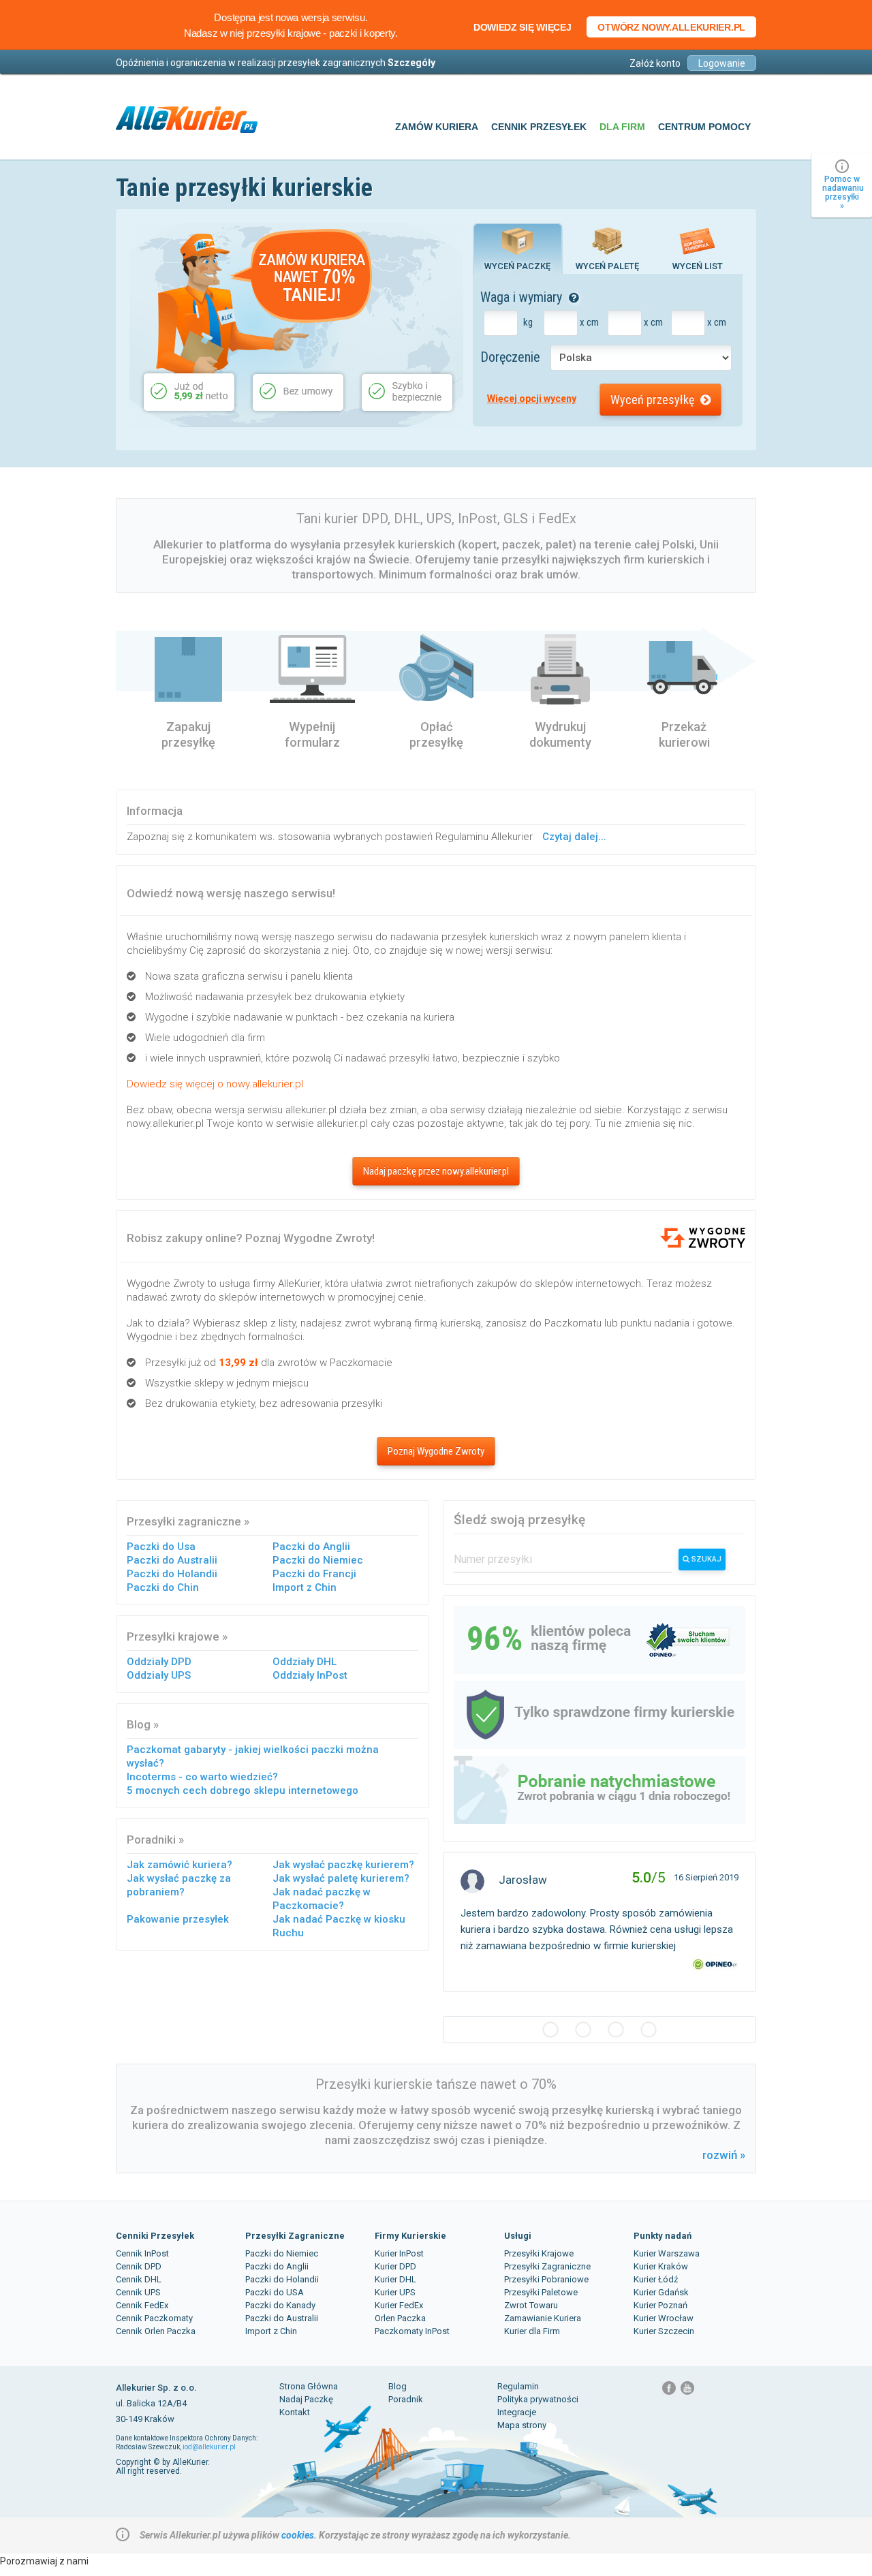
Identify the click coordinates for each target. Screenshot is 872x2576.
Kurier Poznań (660, 2305)
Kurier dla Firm (532, 2331)
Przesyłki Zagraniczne (295, 2236)
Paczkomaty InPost (412, 2331)
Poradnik (406, 2399)
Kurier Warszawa (667, 2253)
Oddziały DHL (305, 1662)
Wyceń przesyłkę (654, 400)
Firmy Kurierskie (410, 2236)
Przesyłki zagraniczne (184, 1521)
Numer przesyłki (493, 1559)
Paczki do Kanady (280, 2305)
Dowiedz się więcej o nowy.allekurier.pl (215, 1084)
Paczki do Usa (161, 1547)
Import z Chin (305, 1587)
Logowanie (722, 63)
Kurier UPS (395, 2292)
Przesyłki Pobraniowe (546, 2279)
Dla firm (622, 127)
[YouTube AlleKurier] (687, 2393)
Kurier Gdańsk (661, 2292)
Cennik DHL (139, 2279)
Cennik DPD (139, 2266)
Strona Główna (309, 2386)
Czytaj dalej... (574, 837)
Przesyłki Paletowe (541, 2292)
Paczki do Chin (163, 1587)
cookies (298, 2535)
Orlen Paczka (400, 2318)
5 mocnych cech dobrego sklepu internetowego (243, 1790)
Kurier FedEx (399, 2305)
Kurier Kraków (661, 2266)
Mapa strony (522, 2425)
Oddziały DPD (159, 1662)
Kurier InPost (399, 2253)
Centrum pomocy (704, 127)
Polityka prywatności (538, 2399)
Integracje (517, 2412)
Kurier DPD (395, 2266)
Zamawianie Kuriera (543, 2318)
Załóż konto (655, 63)
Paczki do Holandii (172, 1574)
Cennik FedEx (142, 2305)
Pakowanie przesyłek (178, 1919)
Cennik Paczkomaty (154, 2318)
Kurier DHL (395, 2279)
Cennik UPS (138, 2292)
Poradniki (151, 1840)
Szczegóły (411, 63)
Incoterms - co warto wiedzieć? (202, 1777)
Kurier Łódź (656, 2279)
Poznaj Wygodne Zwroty (436, 1451)
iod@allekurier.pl (209, 2447)
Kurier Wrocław (664, 2318)
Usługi (518, 2236)
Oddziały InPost (310, 1675)
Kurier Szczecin (664, 2331)
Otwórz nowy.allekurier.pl (671, 27)
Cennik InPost (142, 2253)
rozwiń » (724, 2155)
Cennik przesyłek (539, 127)
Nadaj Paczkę (306, 2399)
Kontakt (295, 2412)
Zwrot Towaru (531, 2305)
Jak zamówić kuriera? (180, 1865)
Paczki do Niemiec (318, 1560)
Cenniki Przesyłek (155, 2236)
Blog (139, 1724)
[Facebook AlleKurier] (670, 2393)
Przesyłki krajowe (173, 1636)
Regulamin (518, 2386)
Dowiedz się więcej (523, 27)
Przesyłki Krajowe (539, 2253)
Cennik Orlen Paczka (156, 2331)
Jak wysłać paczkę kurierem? (343, 1865)
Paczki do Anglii (311, 1547)
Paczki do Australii (172, 1560)
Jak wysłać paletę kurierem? (341, 1878)
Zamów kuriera (437, 127)
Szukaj (705, 1559)
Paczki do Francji (314, 1574)
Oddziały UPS (159, 1675)
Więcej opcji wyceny (532, 399)
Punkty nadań (663, 2236)
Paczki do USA (275, 2292)
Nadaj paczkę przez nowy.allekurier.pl (436, 1171)
